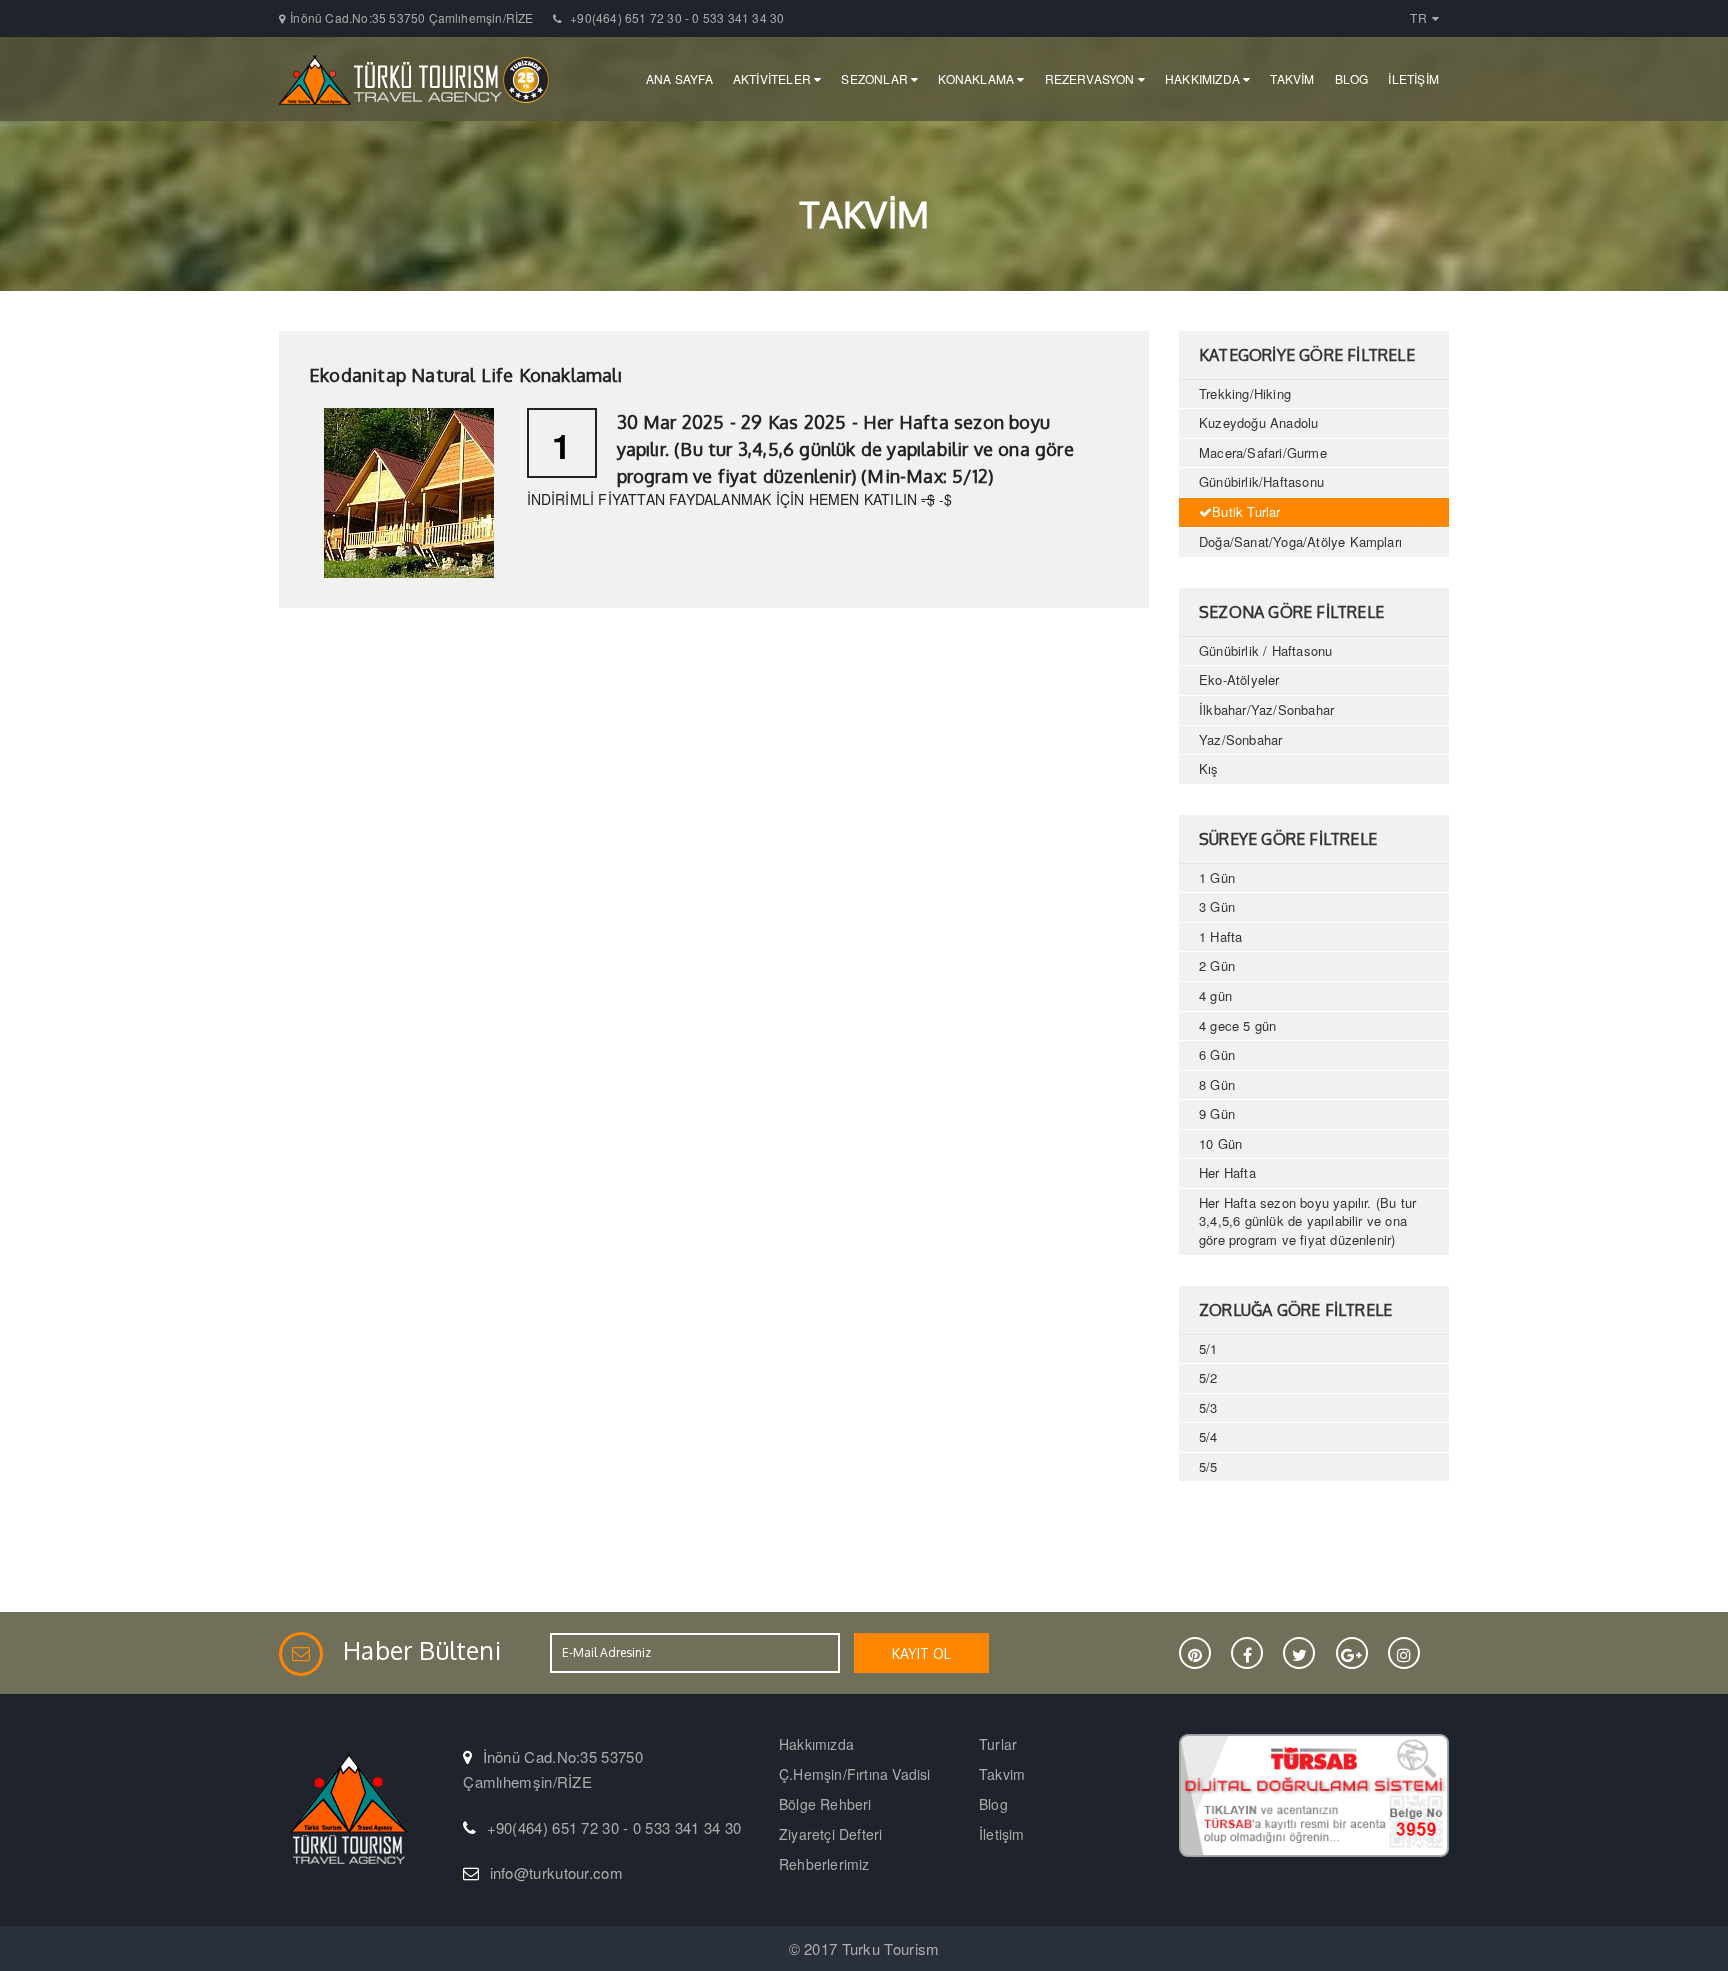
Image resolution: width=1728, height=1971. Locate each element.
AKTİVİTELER (773, 78)
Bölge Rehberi (825, 1804)
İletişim (1002, 1834)
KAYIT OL (921, 1653)
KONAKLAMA (977, 78)
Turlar (998, 1744)
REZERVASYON (1091, 78)
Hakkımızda (816, 1744)
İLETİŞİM (1413, 78)
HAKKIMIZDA (1204, 78)
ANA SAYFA (679, 78)
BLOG (1352, 78)
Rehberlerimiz (824, 1864)
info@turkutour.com (556, 1872)
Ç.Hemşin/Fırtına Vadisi (855, 1774)
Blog (993, 1804)
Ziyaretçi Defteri (830, 1834)
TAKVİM (1292, 78)
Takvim (1002, 1774)
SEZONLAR (876, 78)
